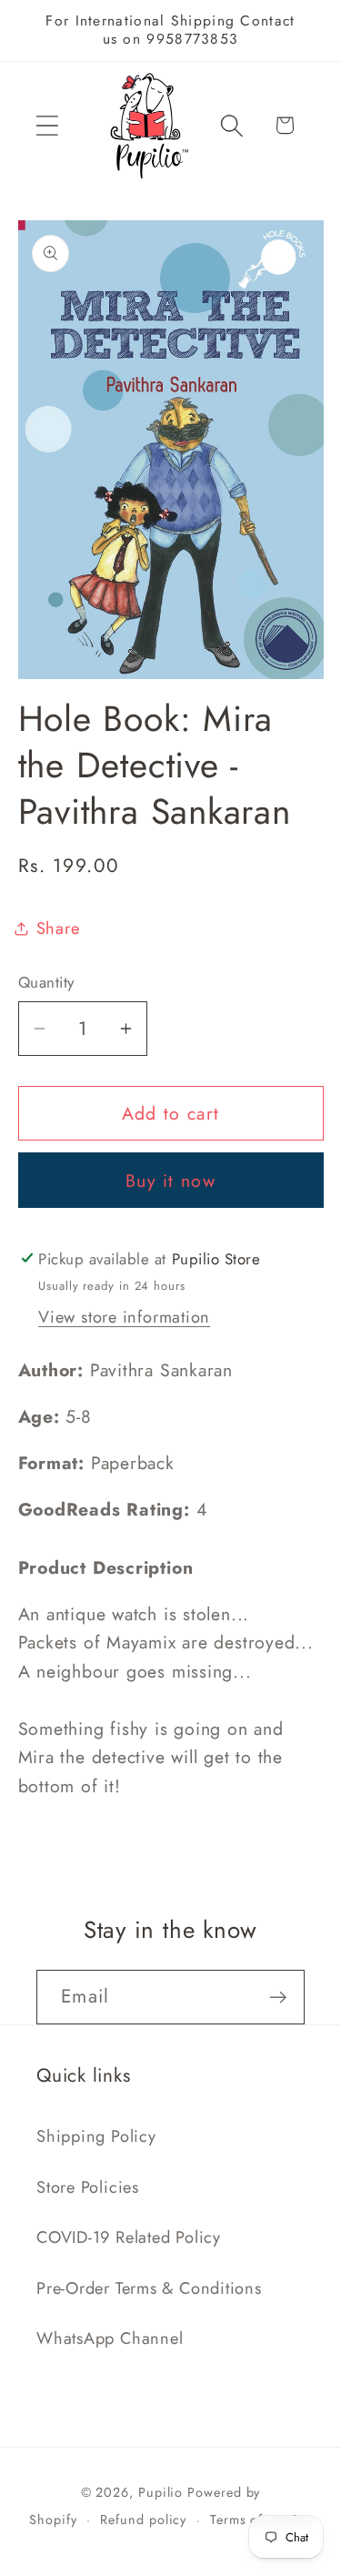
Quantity (46, 983)
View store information (124, 1317)
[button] (47, 125)
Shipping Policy (96, 2136)
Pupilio (160, 2492)
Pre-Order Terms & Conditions (149, 2288)
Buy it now (170, 1181)
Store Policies (88, 2187)
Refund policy (143, 2520)
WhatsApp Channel (110, 2338)
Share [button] (58, 928)
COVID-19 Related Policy (129, 2237)
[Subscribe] (278, 1998)
